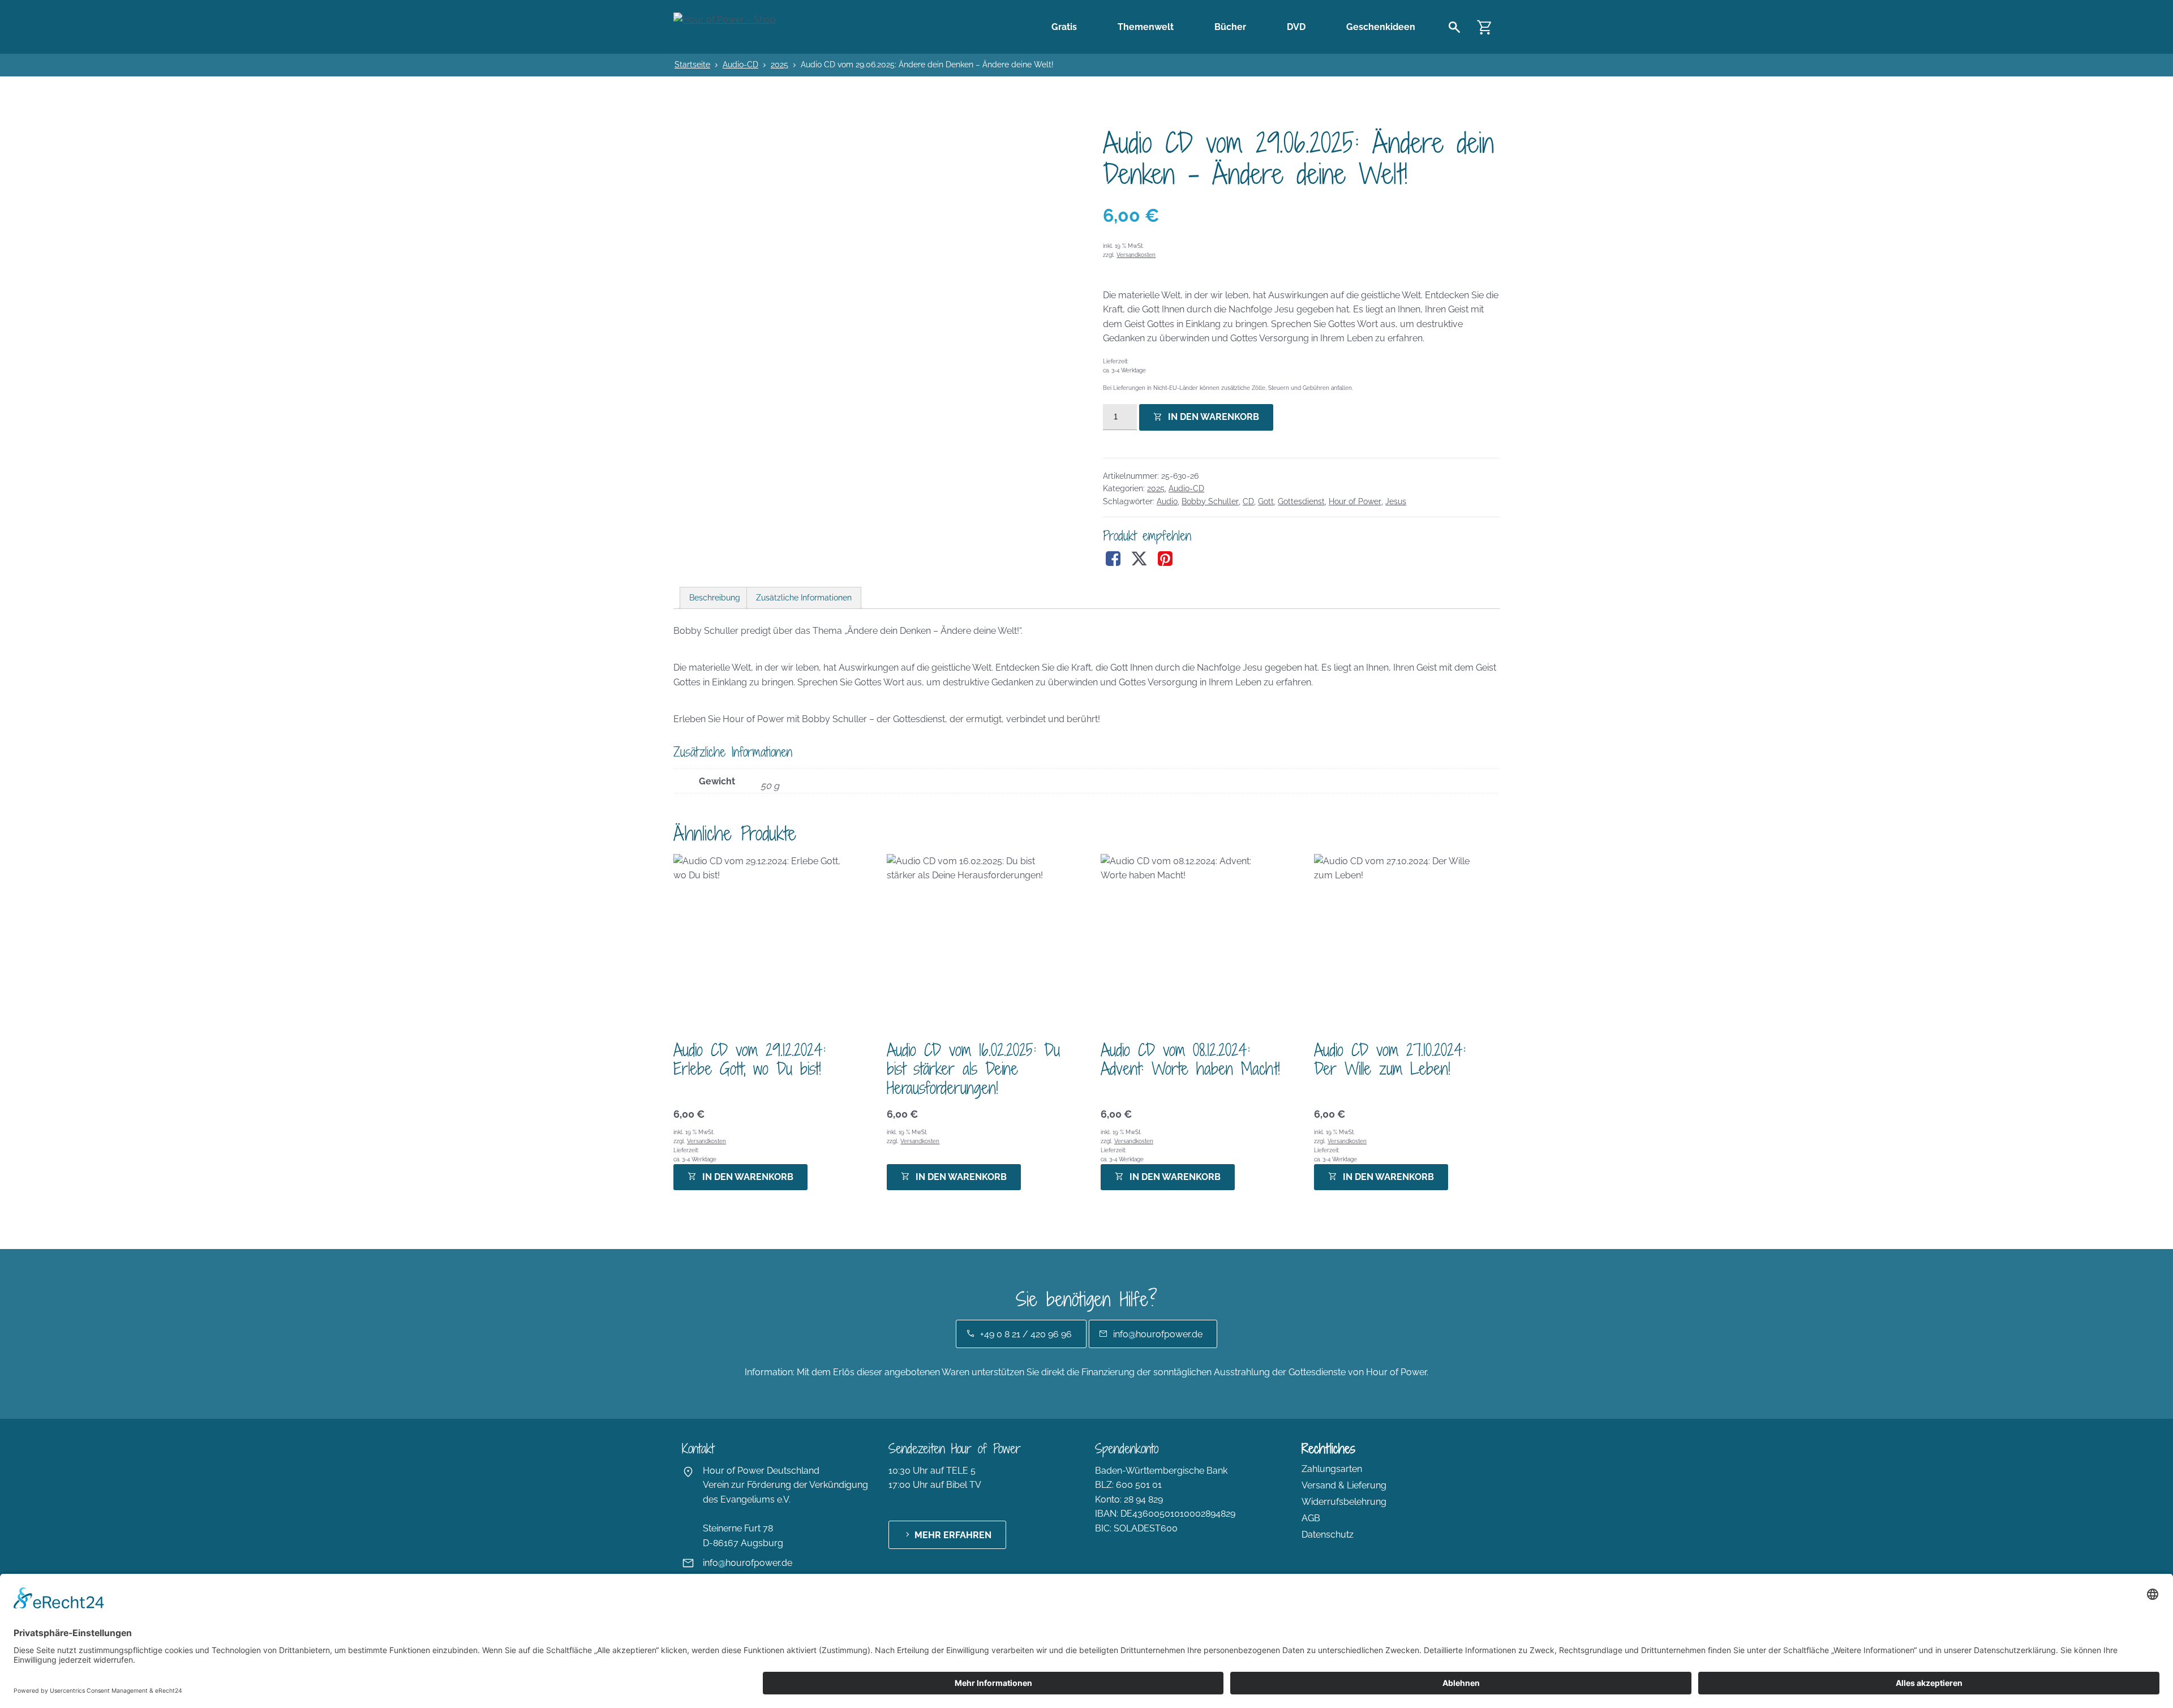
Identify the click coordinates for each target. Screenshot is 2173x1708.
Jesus (1396, 501)
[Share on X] (1139, 559)
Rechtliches (1328, 1449)
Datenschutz (1328, 1535)
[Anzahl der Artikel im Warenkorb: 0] (1485, 27)
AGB (1311, 1518)
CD (1248, 501)
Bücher (1230, 27)
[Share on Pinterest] (1165, 559)
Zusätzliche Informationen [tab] (804, 598)
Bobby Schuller (1210, 501)
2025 (780, 65)
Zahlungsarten (1332, 1469)
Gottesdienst (1301, 501)
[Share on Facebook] (1113, 559)
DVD (1296, 27)
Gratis (1064, 27)
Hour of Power (1355, 501)
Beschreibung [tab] (715, 598)
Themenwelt (1146, 27)
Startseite (692, 65)
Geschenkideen (1381, 27)
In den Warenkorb (1214, 417)
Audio (1167, 501)
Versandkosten (1136, 255)
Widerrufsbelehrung (1344, 1502)
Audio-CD (740, 65)
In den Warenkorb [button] (748, 1177)
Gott (1266, 501)
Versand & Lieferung (1344, 1485)
